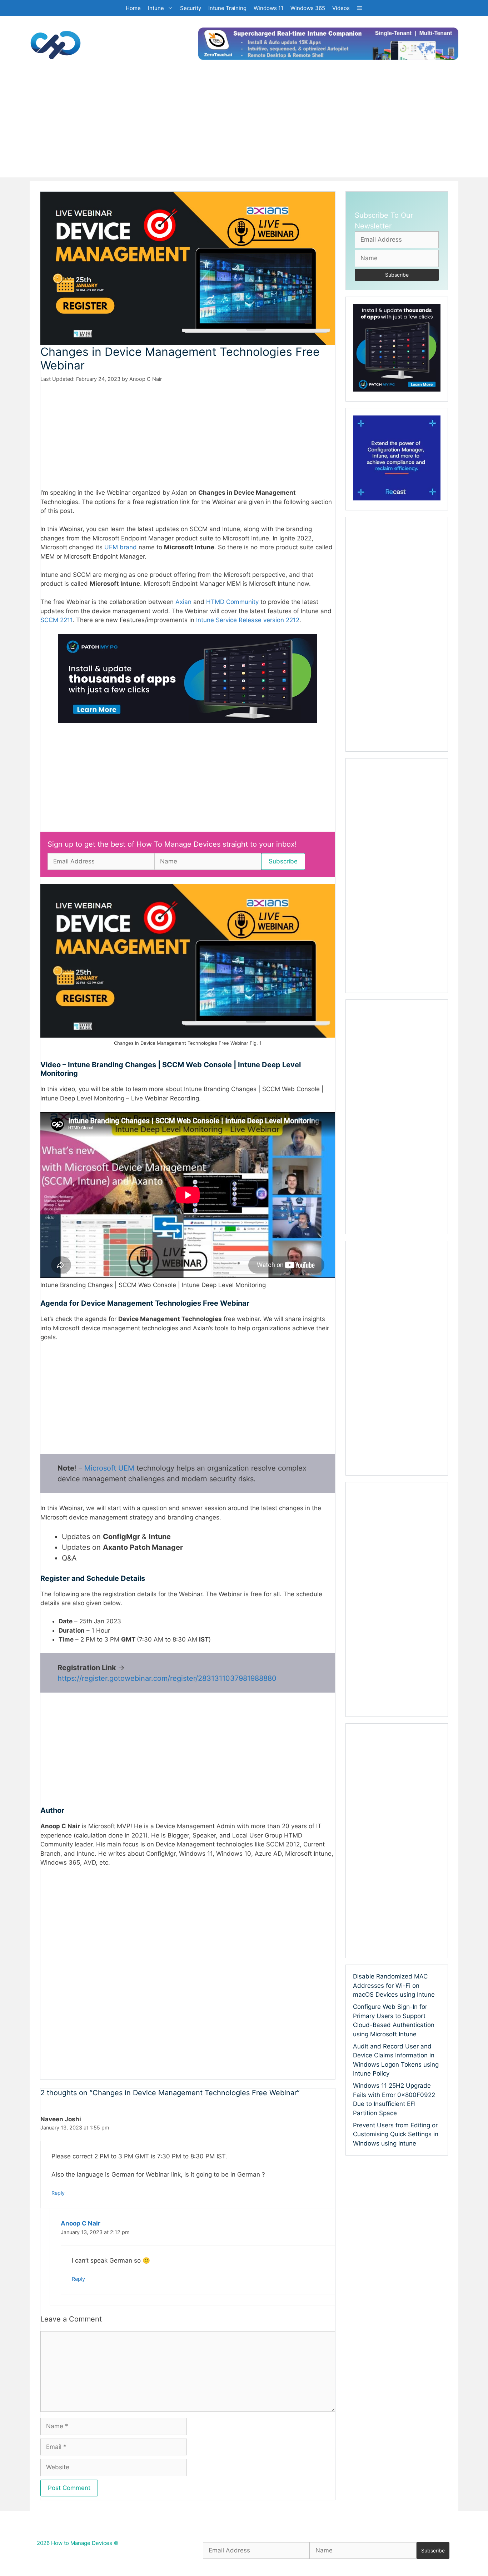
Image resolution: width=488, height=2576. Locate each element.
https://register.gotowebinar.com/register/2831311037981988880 (167, 1678)
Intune (156, 8)
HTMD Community (232, 602)
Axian (184, 602)
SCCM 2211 (56, 620)
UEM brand (121, 547)
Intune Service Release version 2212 (248, 620)
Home (133, 8)
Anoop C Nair (81, 2223)
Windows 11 (268, 8)
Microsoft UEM (109, 1468)
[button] (360, 8)
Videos (341, 8)
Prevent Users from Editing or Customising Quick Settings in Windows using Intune (396, 2134)
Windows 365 (308, 8)
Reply (58, 2193)
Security (191, 8)
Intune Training (227, 8)
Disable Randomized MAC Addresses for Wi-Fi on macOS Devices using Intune (394, 1985)
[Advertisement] (244, 127)
